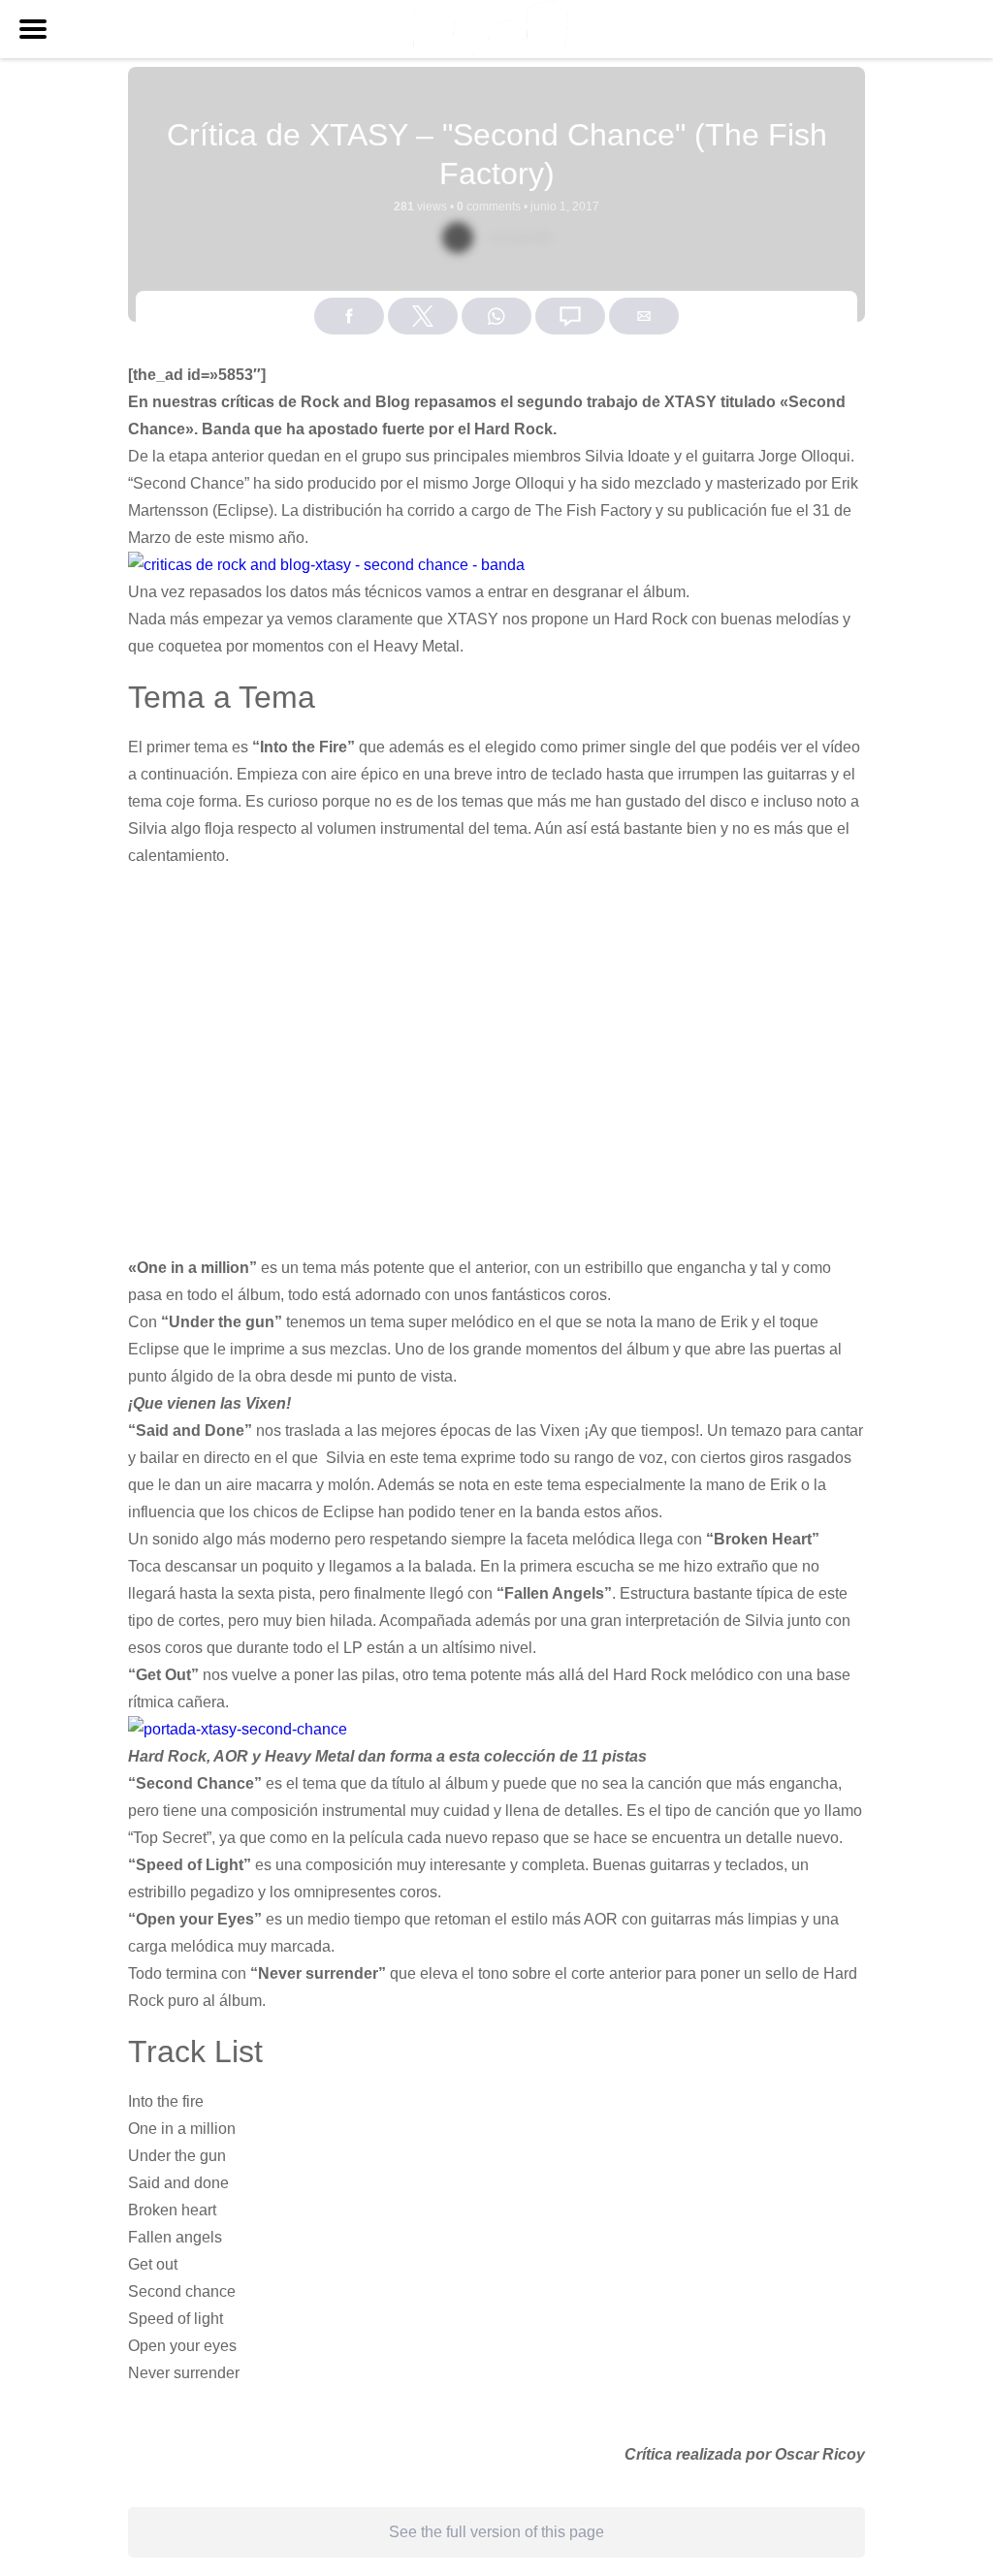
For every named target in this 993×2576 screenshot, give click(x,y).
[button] (33, 29)
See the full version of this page (496, 2532)
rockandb (521, 237)
